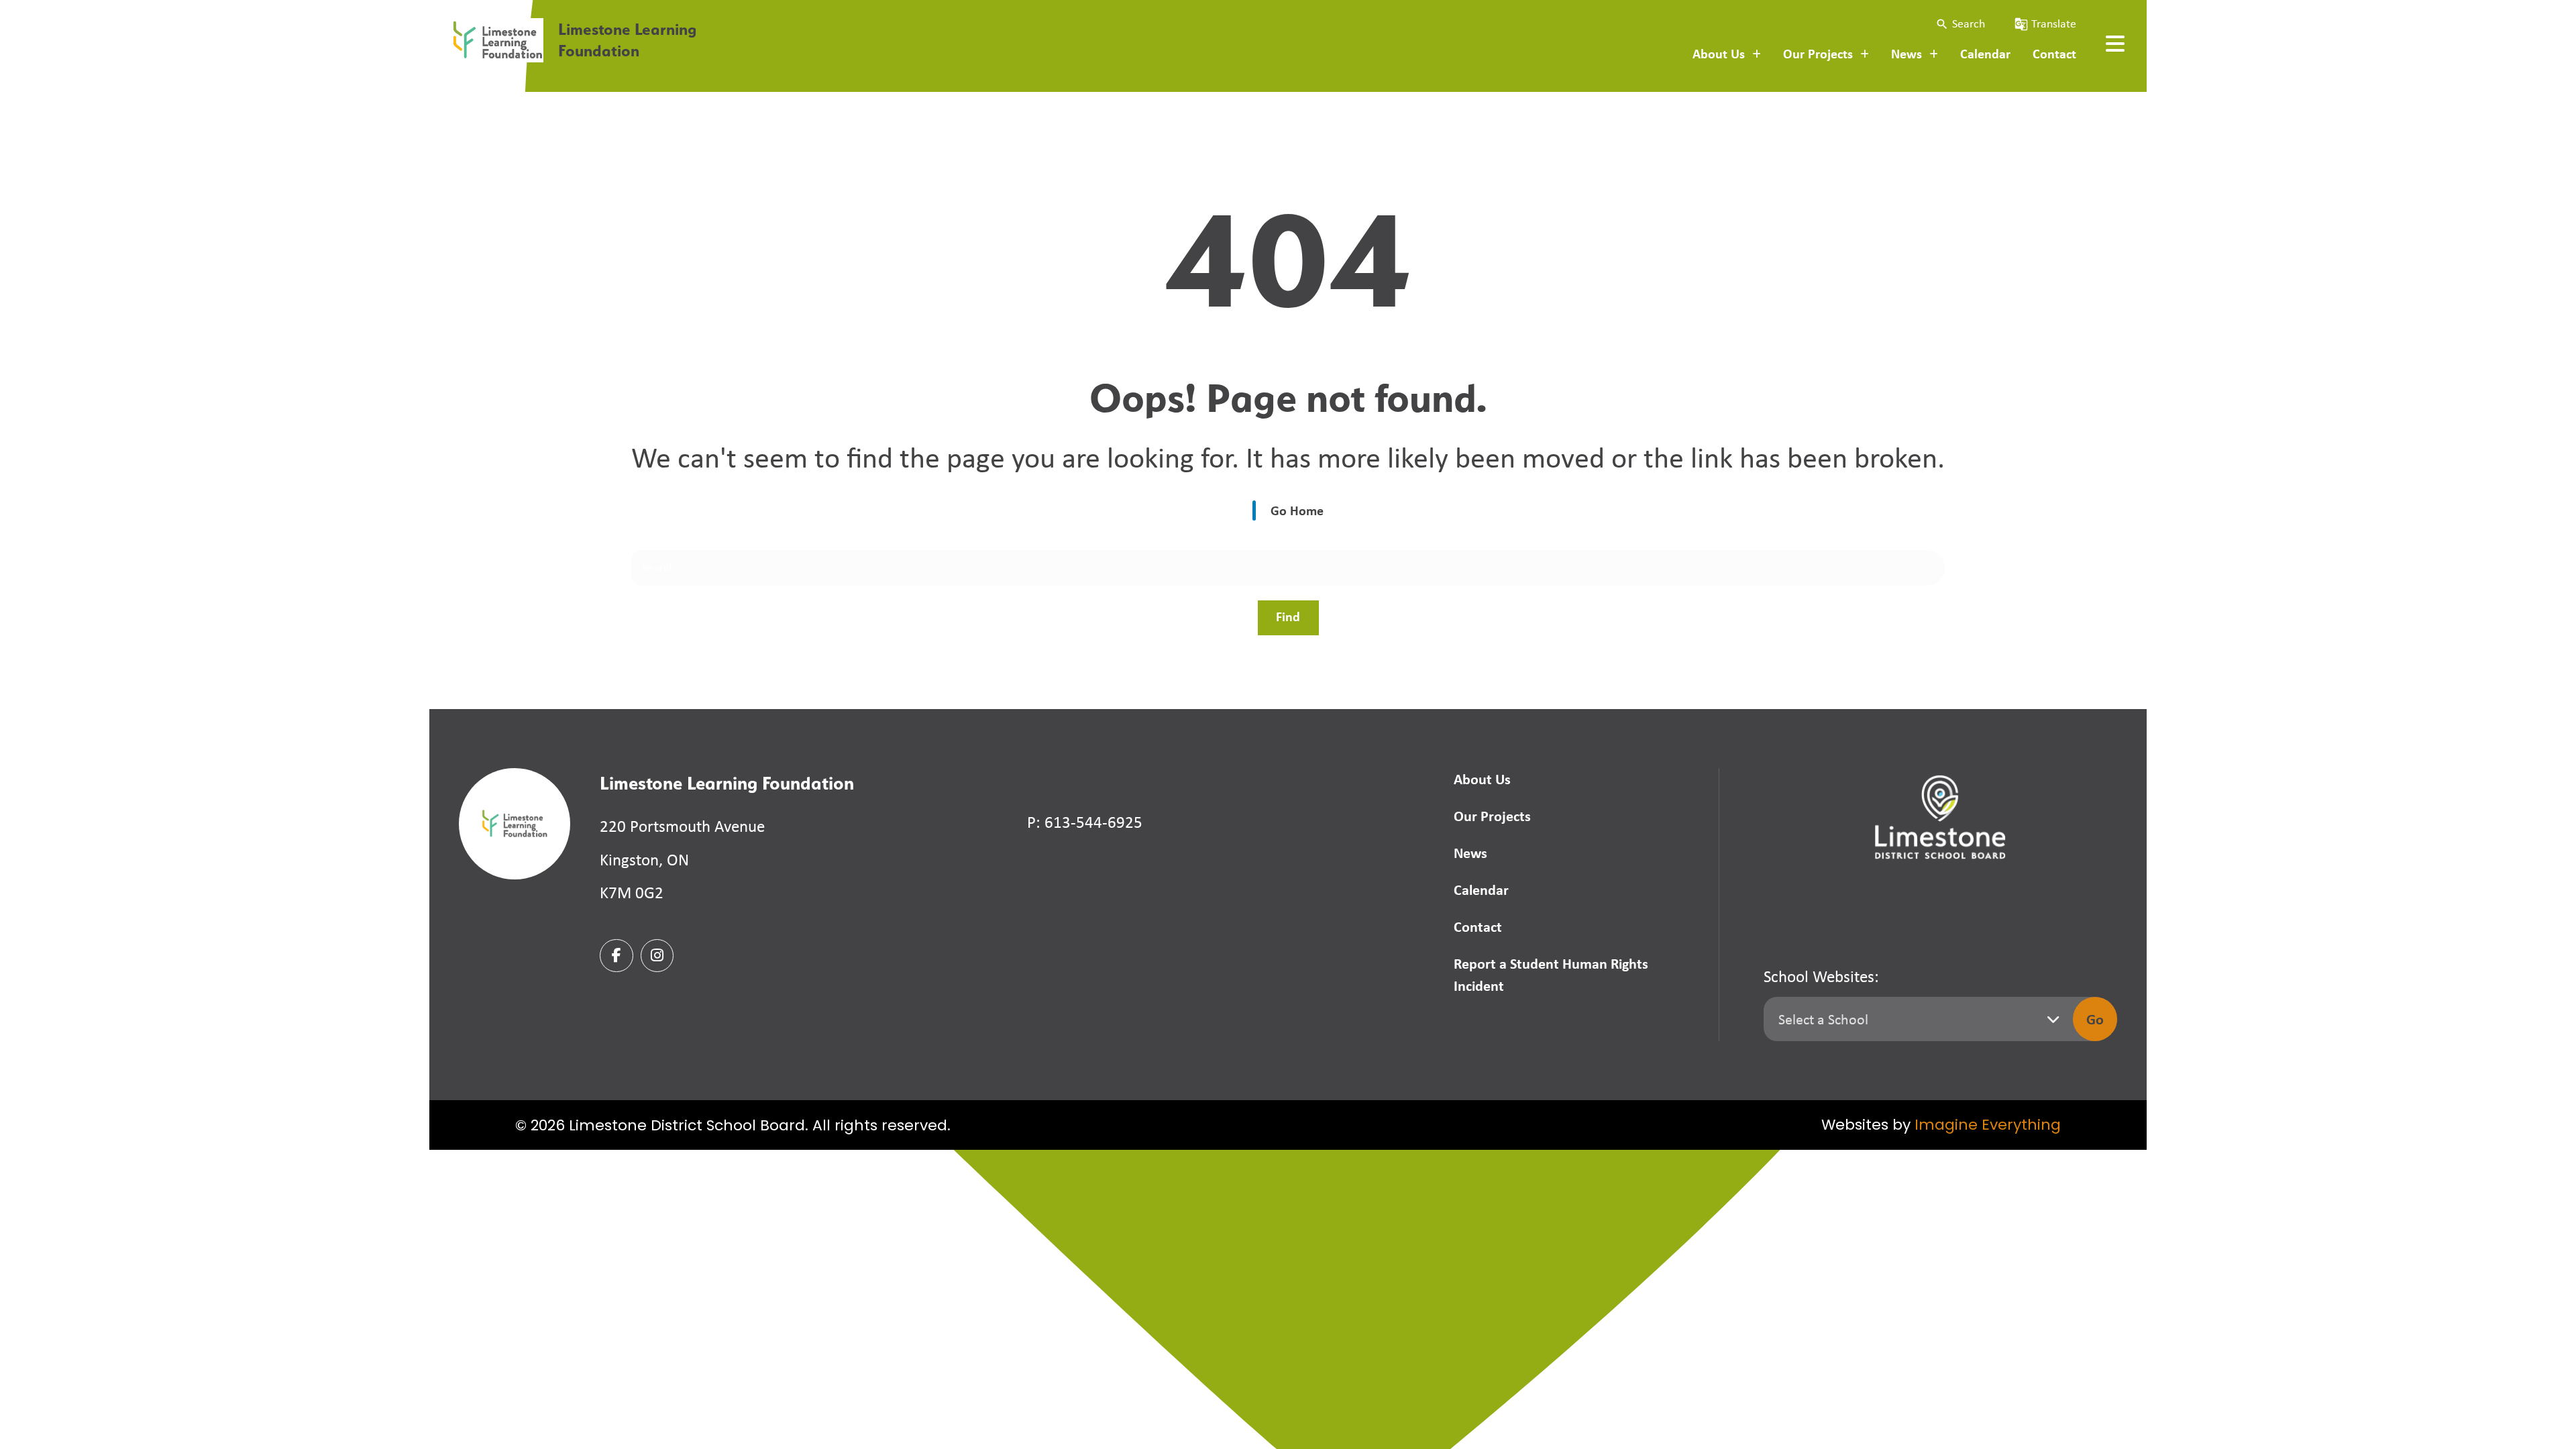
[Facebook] (616, 956)
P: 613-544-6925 (1085, 822)
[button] (1960, 24)
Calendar (1985, 53)
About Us (1482, 779)
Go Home (1297, 510)
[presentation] (2115, 44)
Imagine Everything (1988, 1126)
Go (2095, 1019)
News (1470, 853)
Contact (2054, 53)
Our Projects (1492, 816)
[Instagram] (657, 956)
